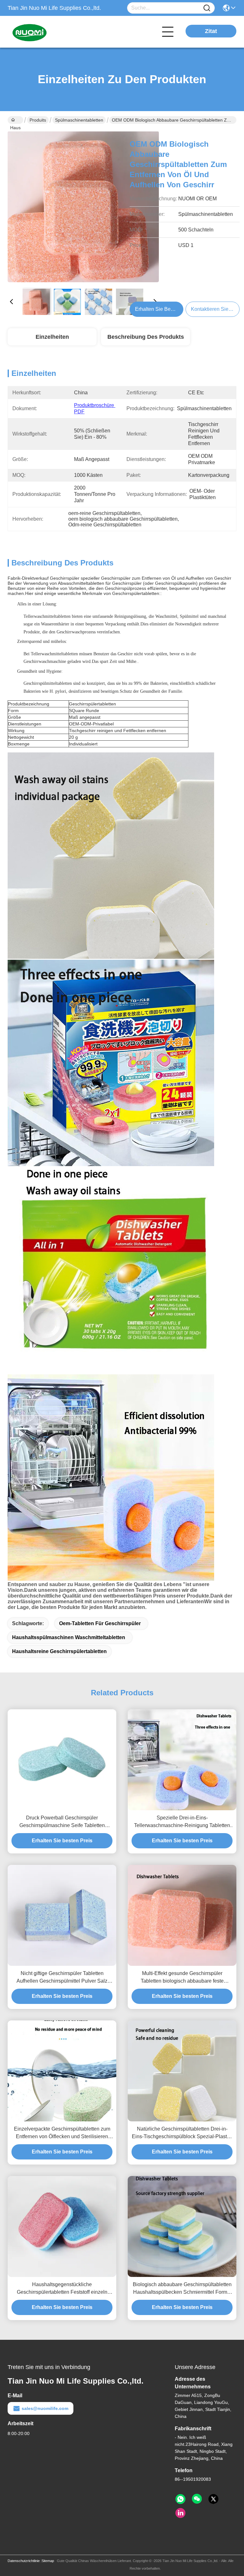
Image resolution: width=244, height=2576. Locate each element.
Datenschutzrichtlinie (24, 2561)
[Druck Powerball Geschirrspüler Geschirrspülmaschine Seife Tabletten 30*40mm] (62, 1760)
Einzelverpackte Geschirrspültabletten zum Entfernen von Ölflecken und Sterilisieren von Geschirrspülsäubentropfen (62, 2133)
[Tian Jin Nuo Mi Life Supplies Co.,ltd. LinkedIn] (180, 2513)
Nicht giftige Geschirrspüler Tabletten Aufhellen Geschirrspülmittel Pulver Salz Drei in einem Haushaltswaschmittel (62, 1978)
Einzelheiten (52, 337)
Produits (38, 120)
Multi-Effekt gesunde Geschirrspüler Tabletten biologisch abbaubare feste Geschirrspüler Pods (182, 1978)
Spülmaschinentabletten (79, 120)
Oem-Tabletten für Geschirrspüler (100, 1623)
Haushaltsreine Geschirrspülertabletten (59, 1651)
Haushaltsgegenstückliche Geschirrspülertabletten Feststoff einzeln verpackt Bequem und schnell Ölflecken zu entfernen (62, 2289)
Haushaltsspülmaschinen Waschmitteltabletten (69, 1637)
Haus (15, 120)
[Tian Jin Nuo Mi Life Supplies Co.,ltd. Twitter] (213, 2499)
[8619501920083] (180, 2499)
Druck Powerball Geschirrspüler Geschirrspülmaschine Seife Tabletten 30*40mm (62, 1822)
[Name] (207, 8)
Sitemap (48, 2561)
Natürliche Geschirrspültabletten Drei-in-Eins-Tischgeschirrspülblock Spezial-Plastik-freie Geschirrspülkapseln (182, 2133)
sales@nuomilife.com (45, 2408)
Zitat (211, 31)
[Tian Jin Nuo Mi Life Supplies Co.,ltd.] (43, 32)
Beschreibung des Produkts (146, 337)
